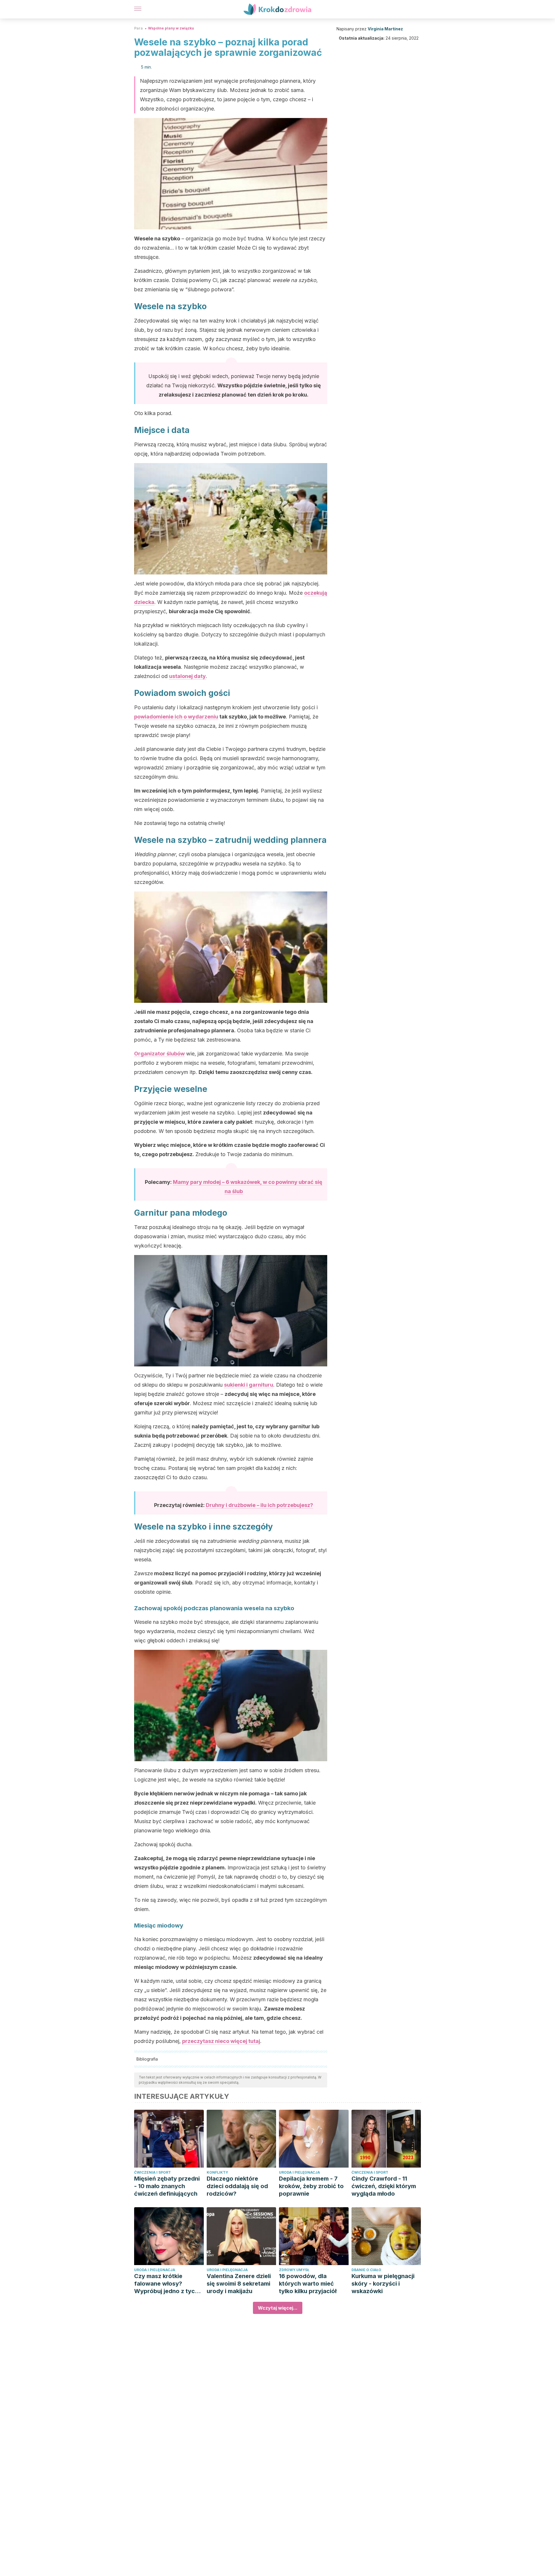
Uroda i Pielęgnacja (299, 2172)
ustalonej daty (187, 676)
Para (138, 28)
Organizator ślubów (159, 1054)
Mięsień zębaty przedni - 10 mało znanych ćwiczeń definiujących (167, 2186)
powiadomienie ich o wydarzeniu (176, 717)
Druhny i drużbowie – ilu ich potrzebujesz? (259, 1505)
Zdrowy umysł (294, 2270)
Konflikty (217, 2172)
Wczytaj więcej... (278, 2308)
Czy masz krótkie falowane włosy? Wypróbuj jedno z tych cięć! (166, 2284)
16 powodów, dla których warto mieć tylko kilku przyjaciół (308, 2284)
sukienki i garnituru (249, 1385)
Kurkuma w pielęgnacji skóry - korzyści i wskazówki (383, 2284)
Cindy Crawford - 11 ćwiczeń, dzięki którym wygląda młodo (384, 2186)
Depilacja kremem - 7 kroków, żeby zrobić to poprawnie (311, 2186)
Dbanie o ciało (366, 2270)
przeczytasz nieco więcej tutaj (221, 2041)
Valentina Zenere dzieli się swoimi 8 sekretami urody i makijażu (239, 2284)
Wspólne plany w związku (171, 28)
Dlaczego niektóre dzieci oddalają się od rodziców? (237, 2186)
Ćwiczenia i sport (152, 2172)
